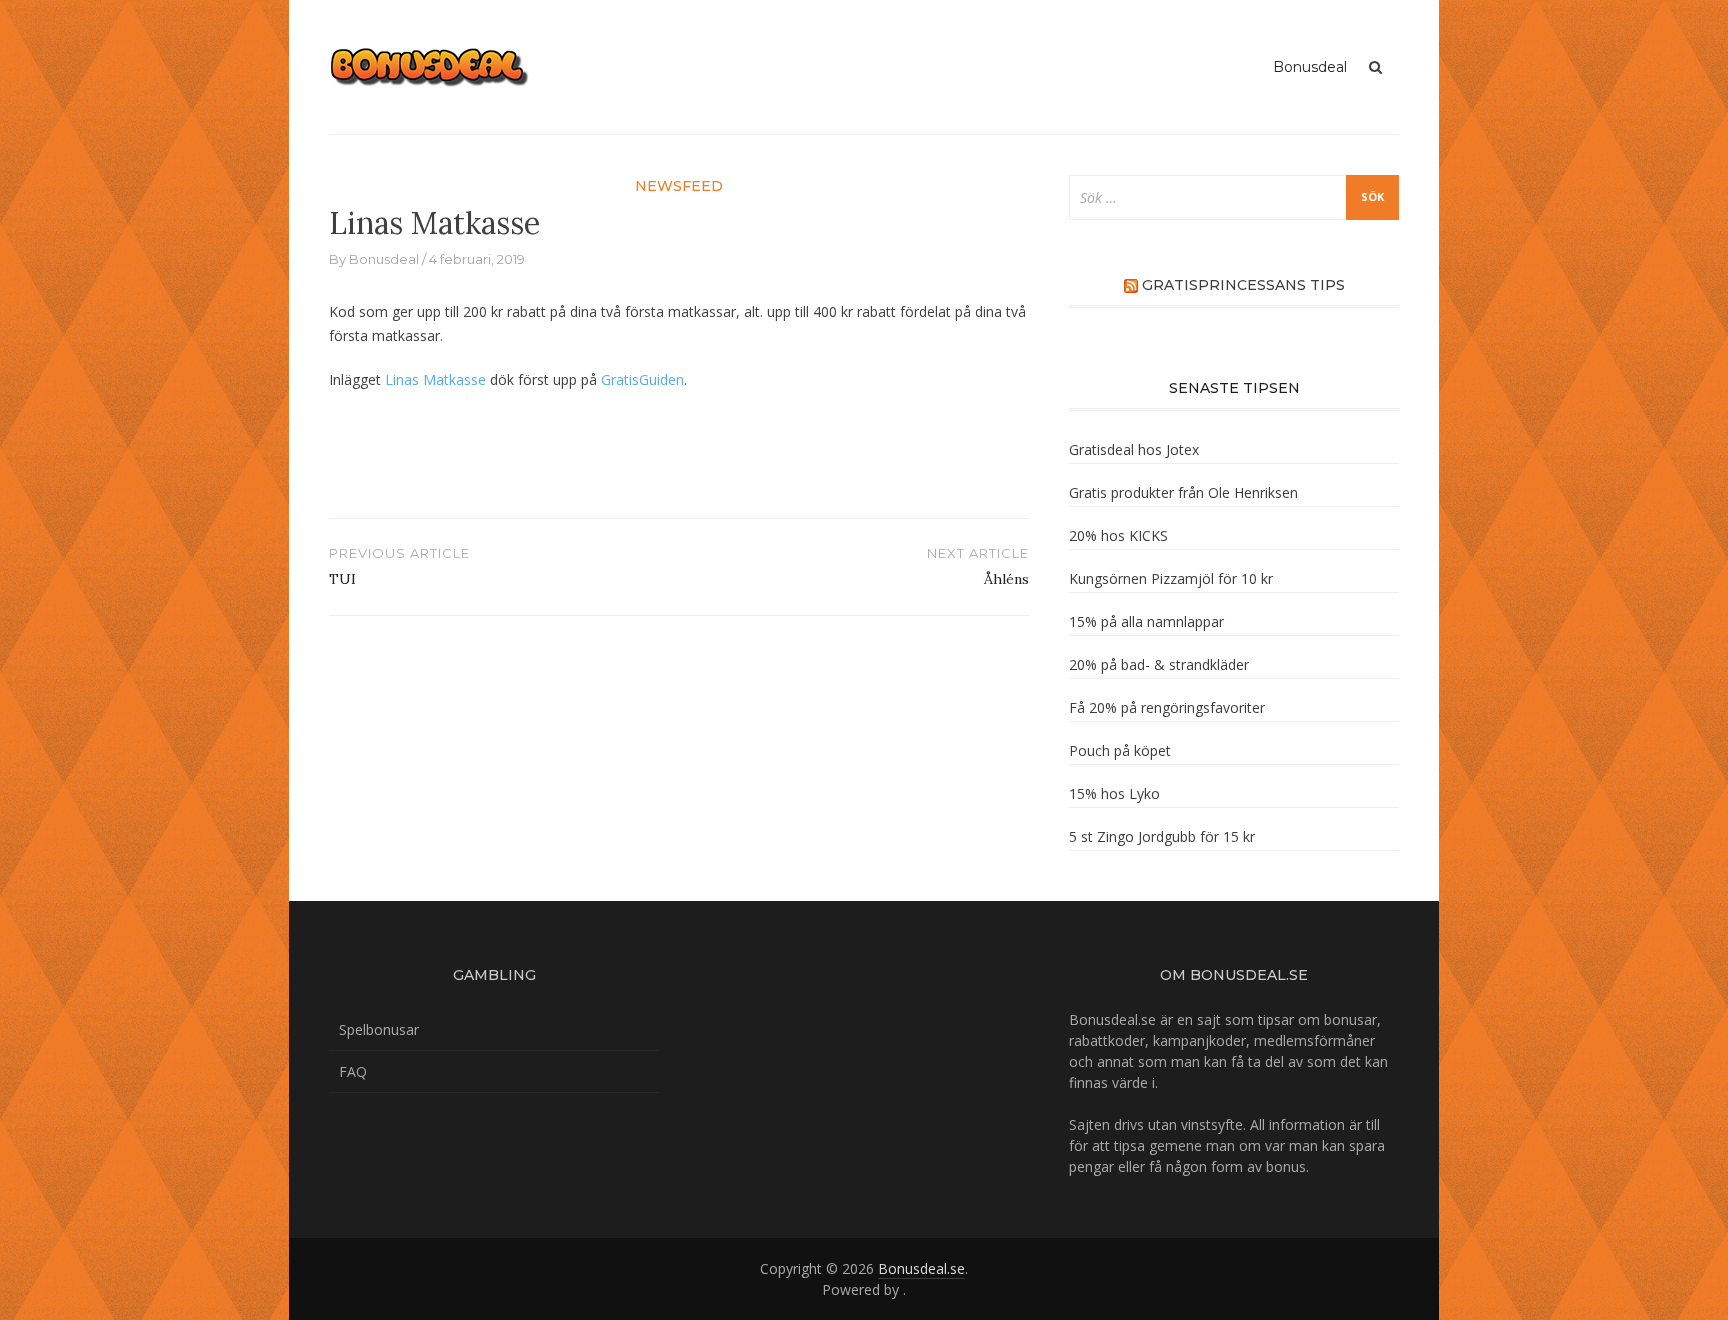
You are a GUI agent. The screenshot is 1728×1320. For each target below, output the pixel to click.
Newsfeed (679, 186)
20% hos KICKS (1118, 535)
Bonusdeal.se (921, 1268)
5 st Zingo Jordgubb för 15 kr (1162, 836)
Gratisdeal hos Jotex (1134, 449)
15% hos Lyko (1114, 793)
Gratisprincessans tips (1243, 285)
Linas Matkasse (435, 379)
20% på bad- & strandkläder (1159, 664)
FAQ (353, 1071)
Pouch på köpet (1120, 750)
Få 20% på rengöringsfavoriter (1167, 707)
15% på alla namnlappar (1146, 621)
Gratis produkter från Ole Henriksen (1183, 492)
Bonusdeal (1310, 67)
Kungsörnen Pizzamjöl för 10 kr (1171, 578)
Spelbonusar (379, 1029)
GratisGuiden (642, 379)
